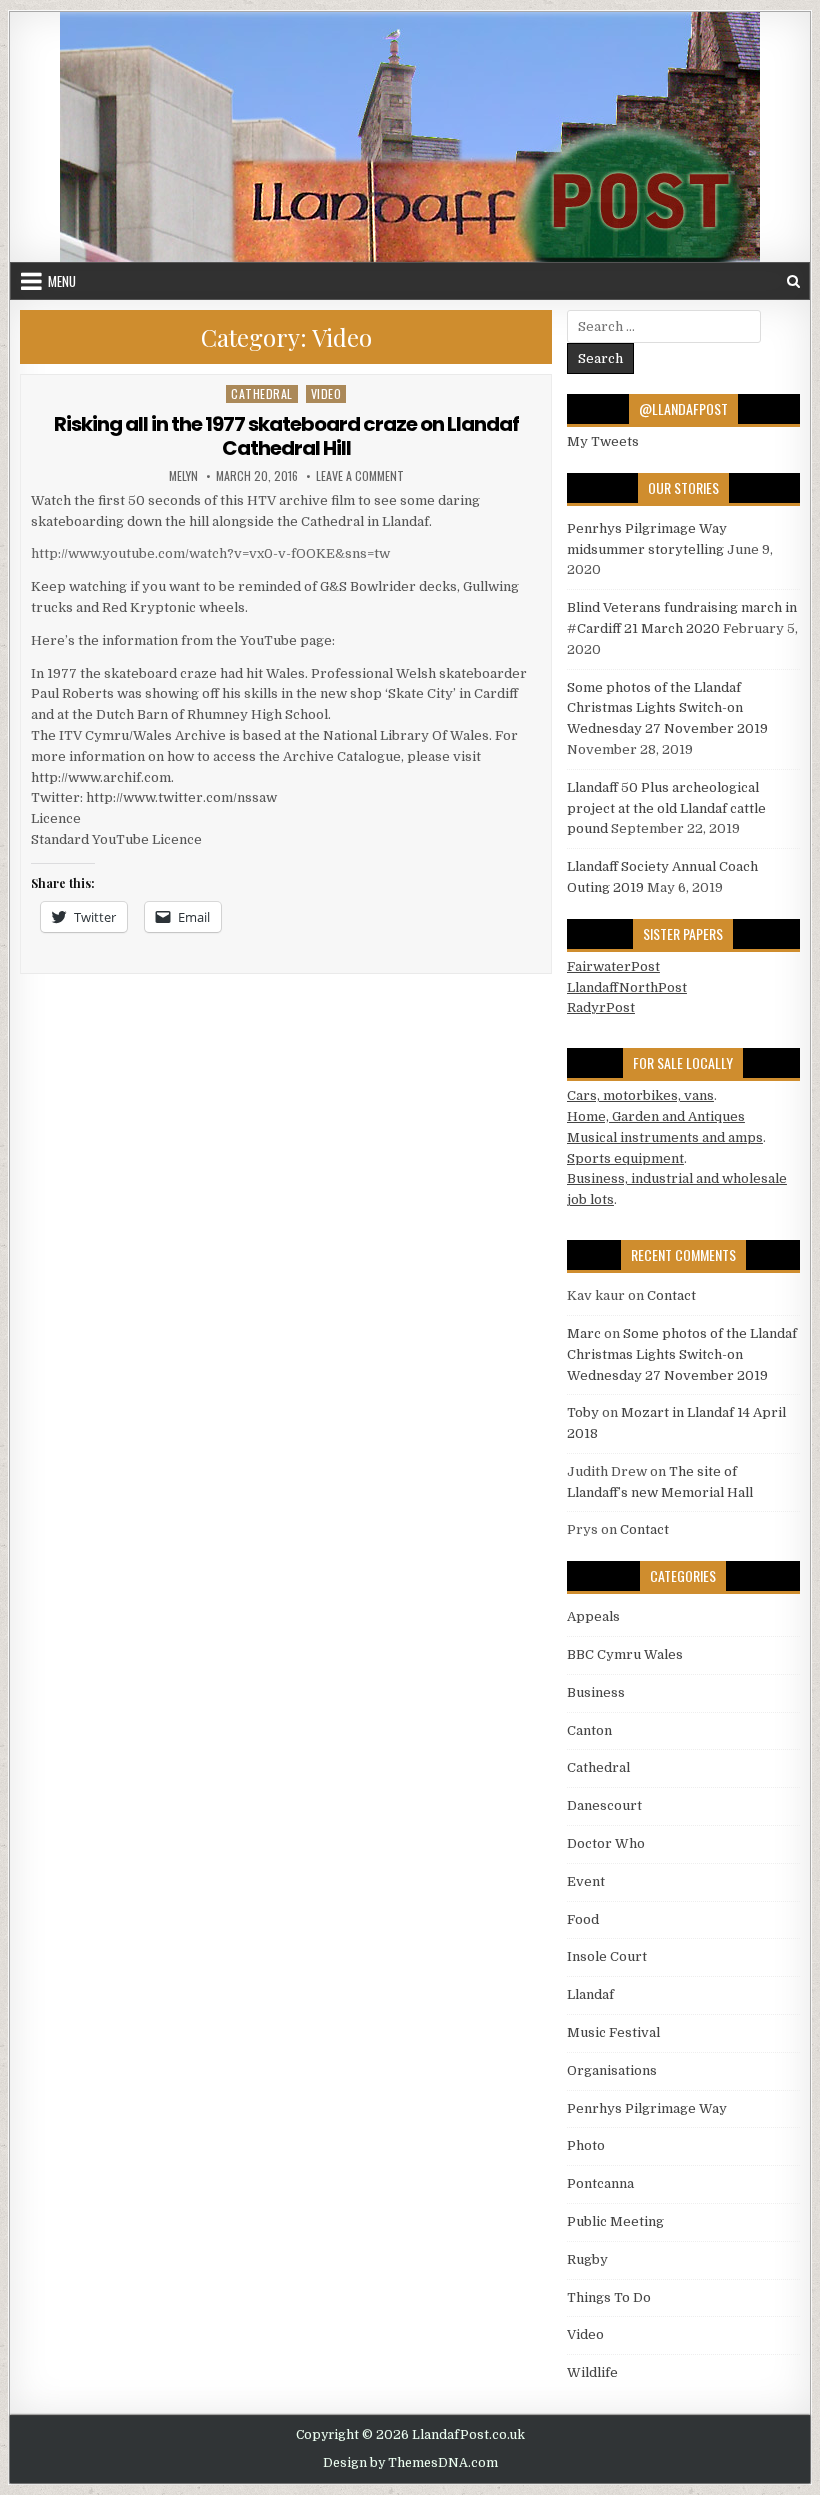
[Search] (793, 281)
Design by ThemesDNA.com (410, 2463)
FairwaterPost (613, 966)
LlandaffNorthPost (627, 987)
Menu (62, 281)
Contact (671, 1295)
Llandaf (590, 1994)
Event (586, 1881)
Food (583, 1919)
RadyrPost (601, 1007)
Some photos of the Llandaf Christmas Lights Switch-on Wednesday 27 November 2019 (667, 708)
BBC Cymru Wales (625, 1654)
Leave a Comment (360, 476)
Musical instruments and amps (665, 1137)
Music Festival (613, 2032)
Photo (586, 2145)
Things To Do (609, 2297)
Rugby (587, 2259)
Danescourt (604, 1805)
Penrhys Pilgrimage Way (647, 2108)
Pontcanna (600, 2183)
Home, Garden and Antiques (656, 1116)
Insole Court (607, 1956)
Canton (589, 1730)
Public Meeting (615, 2221)
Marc (584, 1333)
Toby (583, 1412)
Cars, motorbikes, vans (640, 1095)
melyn (183, 476)
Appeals (593, 1616)
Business (596, 1692)
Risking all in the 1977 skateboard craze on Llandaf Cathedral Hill (286, 436)
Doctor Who (606, 1843)
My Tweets (603, 441)
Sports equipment (625, 1158)
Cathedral (262, 393)
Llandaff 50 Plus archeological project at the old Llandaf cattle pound (666, 808)
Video (326, 393)
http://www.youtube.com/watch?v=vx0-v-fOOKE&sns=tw (210, 553)
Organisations (612, 2070)
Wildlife (592, 2372)
